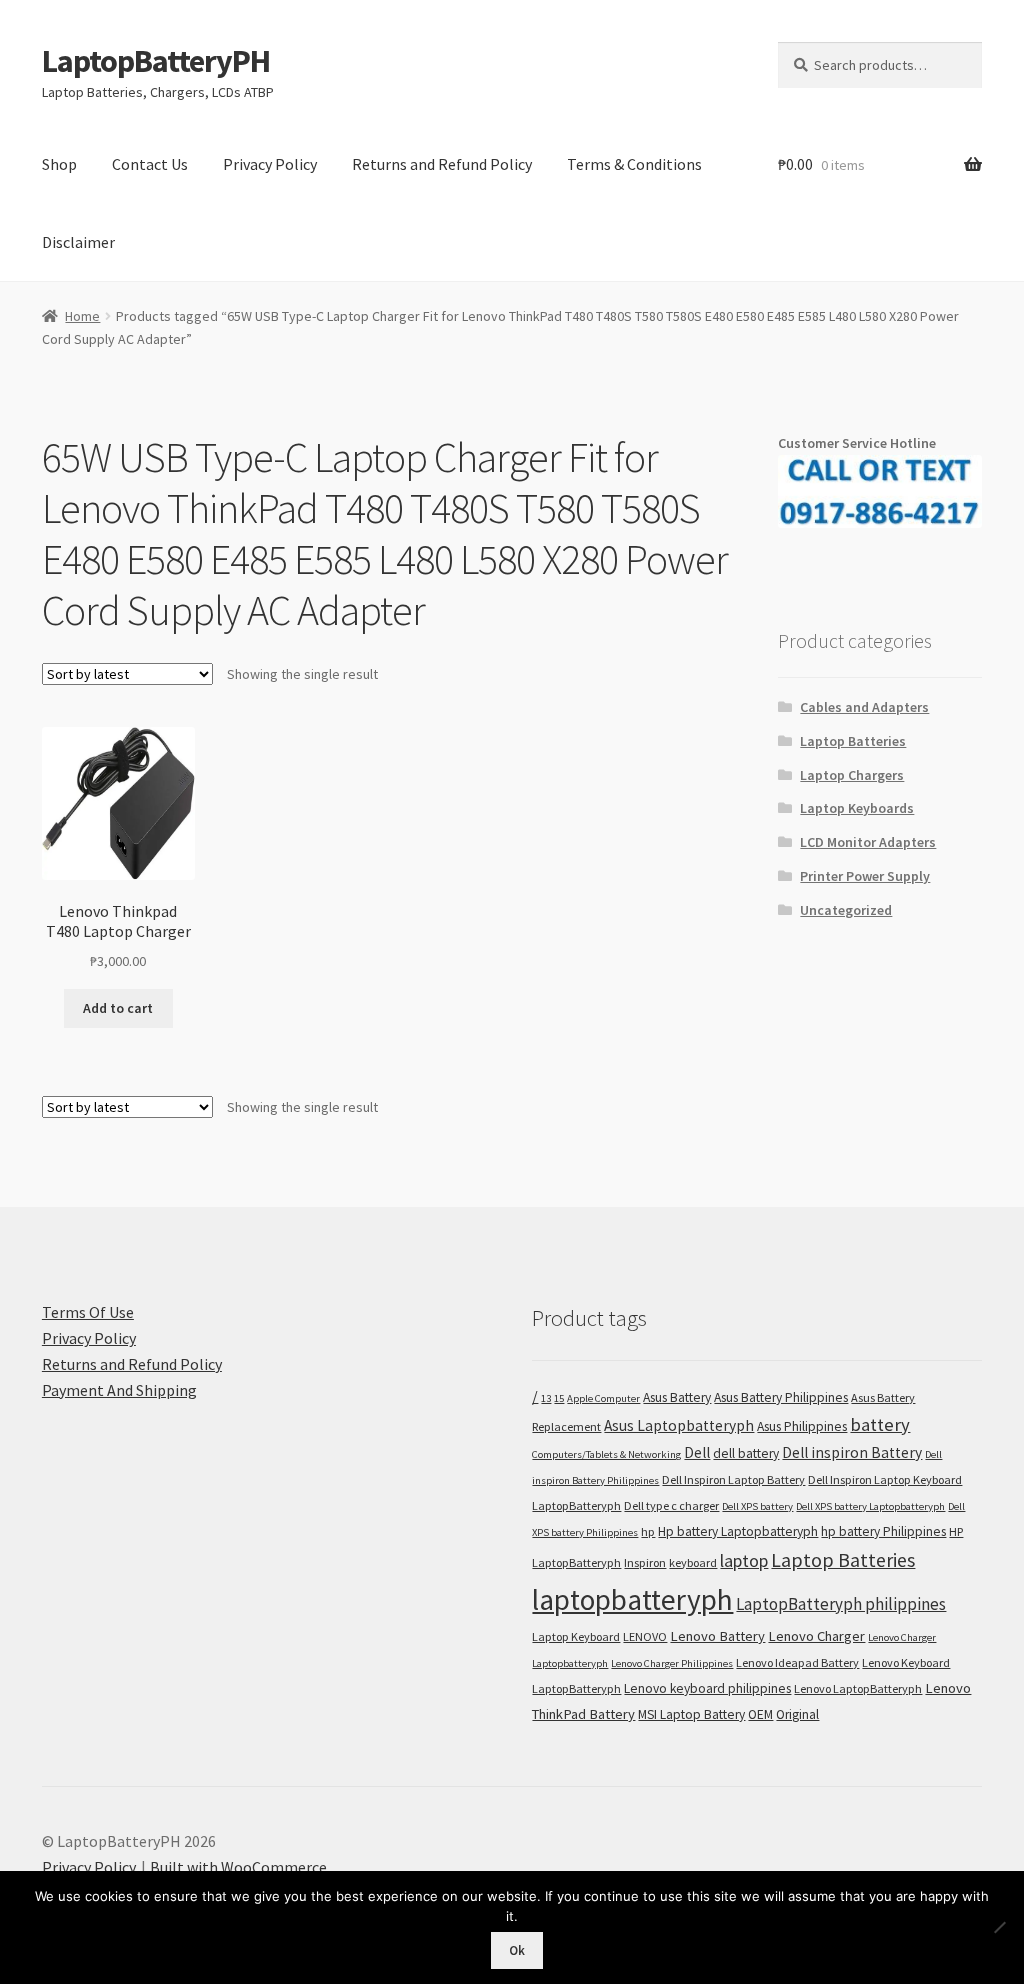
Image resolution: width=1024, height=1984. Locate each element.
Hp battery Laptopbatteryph (738, 1531)
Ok (517, 1950)
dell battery (746, 1453)
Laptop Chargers (852, 775)
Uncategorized (846, 910)
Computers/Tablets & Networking (606, 1454)
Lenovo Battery (717, 1636)
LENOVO (645, 1636)
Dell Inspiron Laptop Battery (733, 1479)
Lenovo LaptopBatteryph (858, 1688)
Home (82, 316)
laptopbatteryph (632, 1599)
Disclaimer (78, 242)
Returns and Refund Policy (442, 164)
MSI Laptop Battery (691, 1714)
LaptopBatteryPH (156, 61)
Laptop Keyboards (857, 808)
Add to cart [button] (118, 1008)
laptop (744, 1560)
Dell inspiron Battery (852, 1452)
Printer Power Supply (865, 876)
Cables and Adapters (864, 707)
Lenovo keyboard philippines (707, 1688)
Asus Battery (677, 1397)
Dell (697, 1452)
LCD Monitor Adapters (868, 842)
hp (648, 1531)
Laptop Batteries (853, 741)
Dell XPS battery (757, 1506)
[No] (999, 1927)
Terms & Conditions (634, 164)
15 (559, 1398)
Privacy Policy (270, 164)
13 (546, 1398)
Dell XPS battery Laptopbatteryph (870, 1506)
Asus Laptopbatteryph (679, 1425)
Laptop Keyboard (576, 1636)
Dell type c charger (671, 1505)
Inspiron (645, 1562)
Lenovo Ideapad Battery (797, 1662)
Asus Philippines (802, 1426)
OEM (760, 1714)
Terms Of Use (88, 1312)
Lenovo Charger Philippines (672, 1663)
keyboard (693, 1562)
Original (797, 1714)
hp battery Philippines (883, 1531)
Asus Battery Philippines (781, 1397)
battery (880, 1424)
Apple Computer (603, 1398)
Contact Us (150, 164)
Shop (59, 164)
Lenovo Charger (816, 1636)
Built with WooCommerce (238, 1867)
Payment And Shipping (119, 1390)
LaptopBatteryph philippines (841, 1604)
